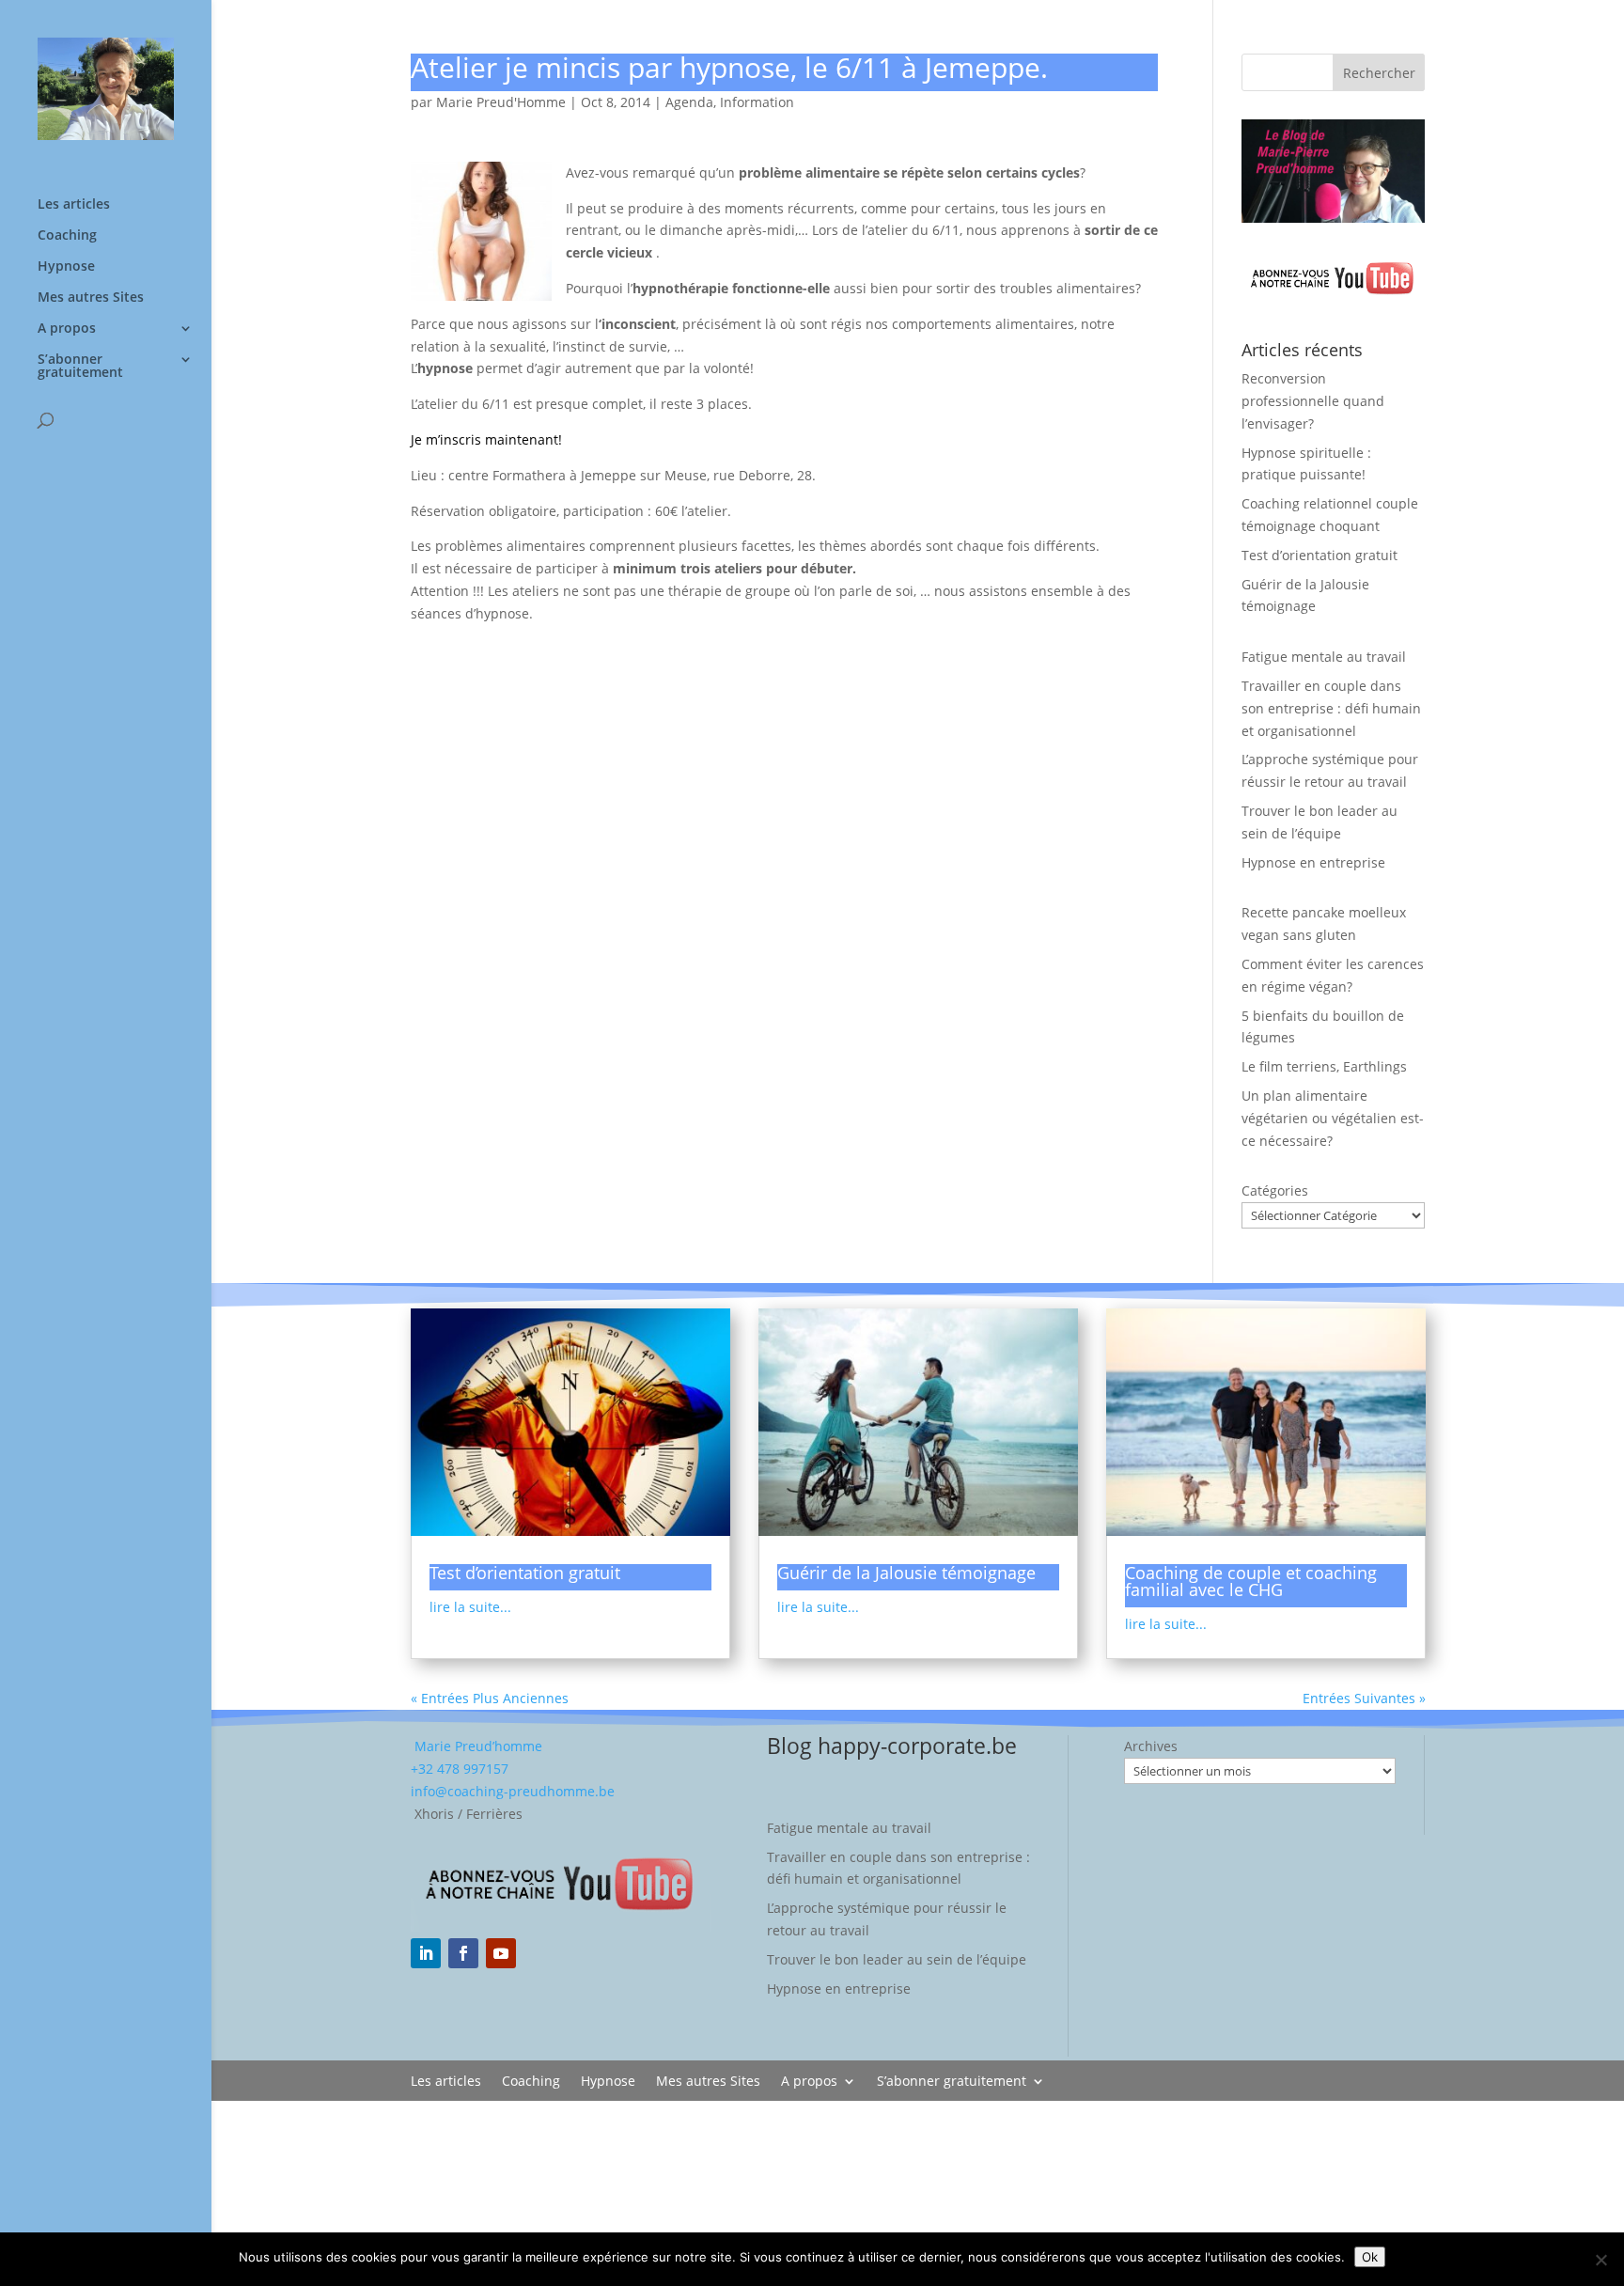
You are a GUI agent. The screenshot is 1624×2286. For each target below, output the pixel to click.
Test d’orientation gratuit (1319, 555)
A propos (67, 329)
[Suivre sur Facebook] (463, 1953)
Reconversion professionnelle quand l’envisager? (1313, 401)
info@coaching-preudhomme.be (513, 1791)
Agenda (689, 102)
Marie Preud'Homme (501, 102)
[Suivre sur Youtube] (501, 1953)
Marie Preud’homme (476, 1746)
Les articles (74, 205)
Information (757, 102)
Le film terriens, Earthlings (1324, 1066)
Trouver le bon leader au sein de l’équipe (897, 1959)
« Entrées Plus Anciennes (490, 1698)
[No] (1601, 2260)
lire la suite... (470, 1607)
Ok (1370, 2257)
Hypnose (66, 267)
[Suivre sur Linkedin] (426, 1953)
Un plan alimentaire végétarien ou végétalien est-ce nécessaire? (1333, 1118)
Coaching (67, 236)
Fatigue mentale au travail (1324, 657)
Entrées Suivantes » (1364, 1698)
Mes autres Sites (91, 298)
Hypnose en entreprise (1313, 862)
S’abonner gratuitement (80, 367)
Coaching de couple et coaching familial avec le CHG (1251, 1581)
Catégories (1275, 1190)
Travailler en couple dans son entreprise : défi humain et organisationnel (1331, 708)
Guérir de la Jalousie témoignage (906, 1573)
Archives (1151, 1746)
